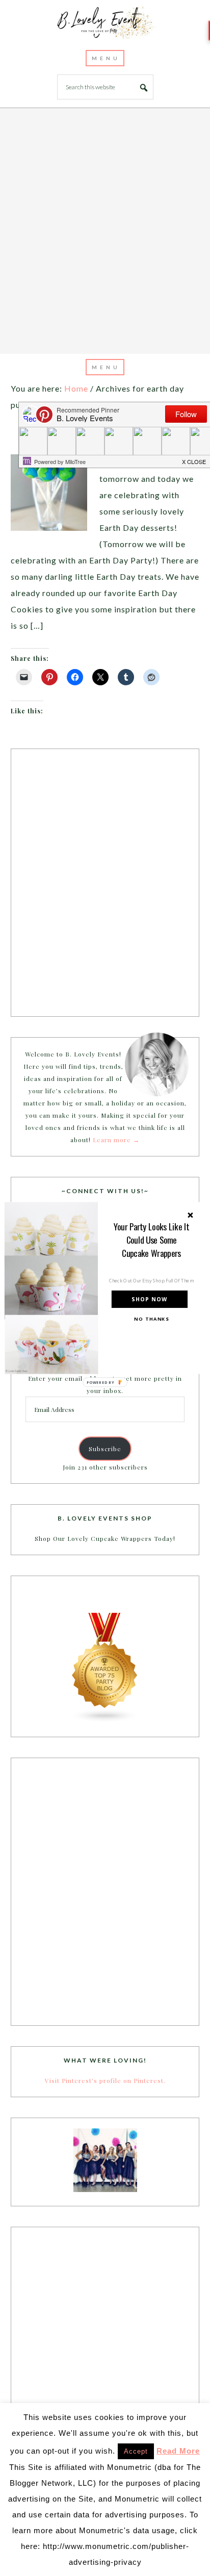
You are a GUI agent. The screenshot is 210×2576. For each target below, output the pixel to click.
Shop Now (149, 1299)
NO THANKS (151, 1319)
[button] (152, 1240)
